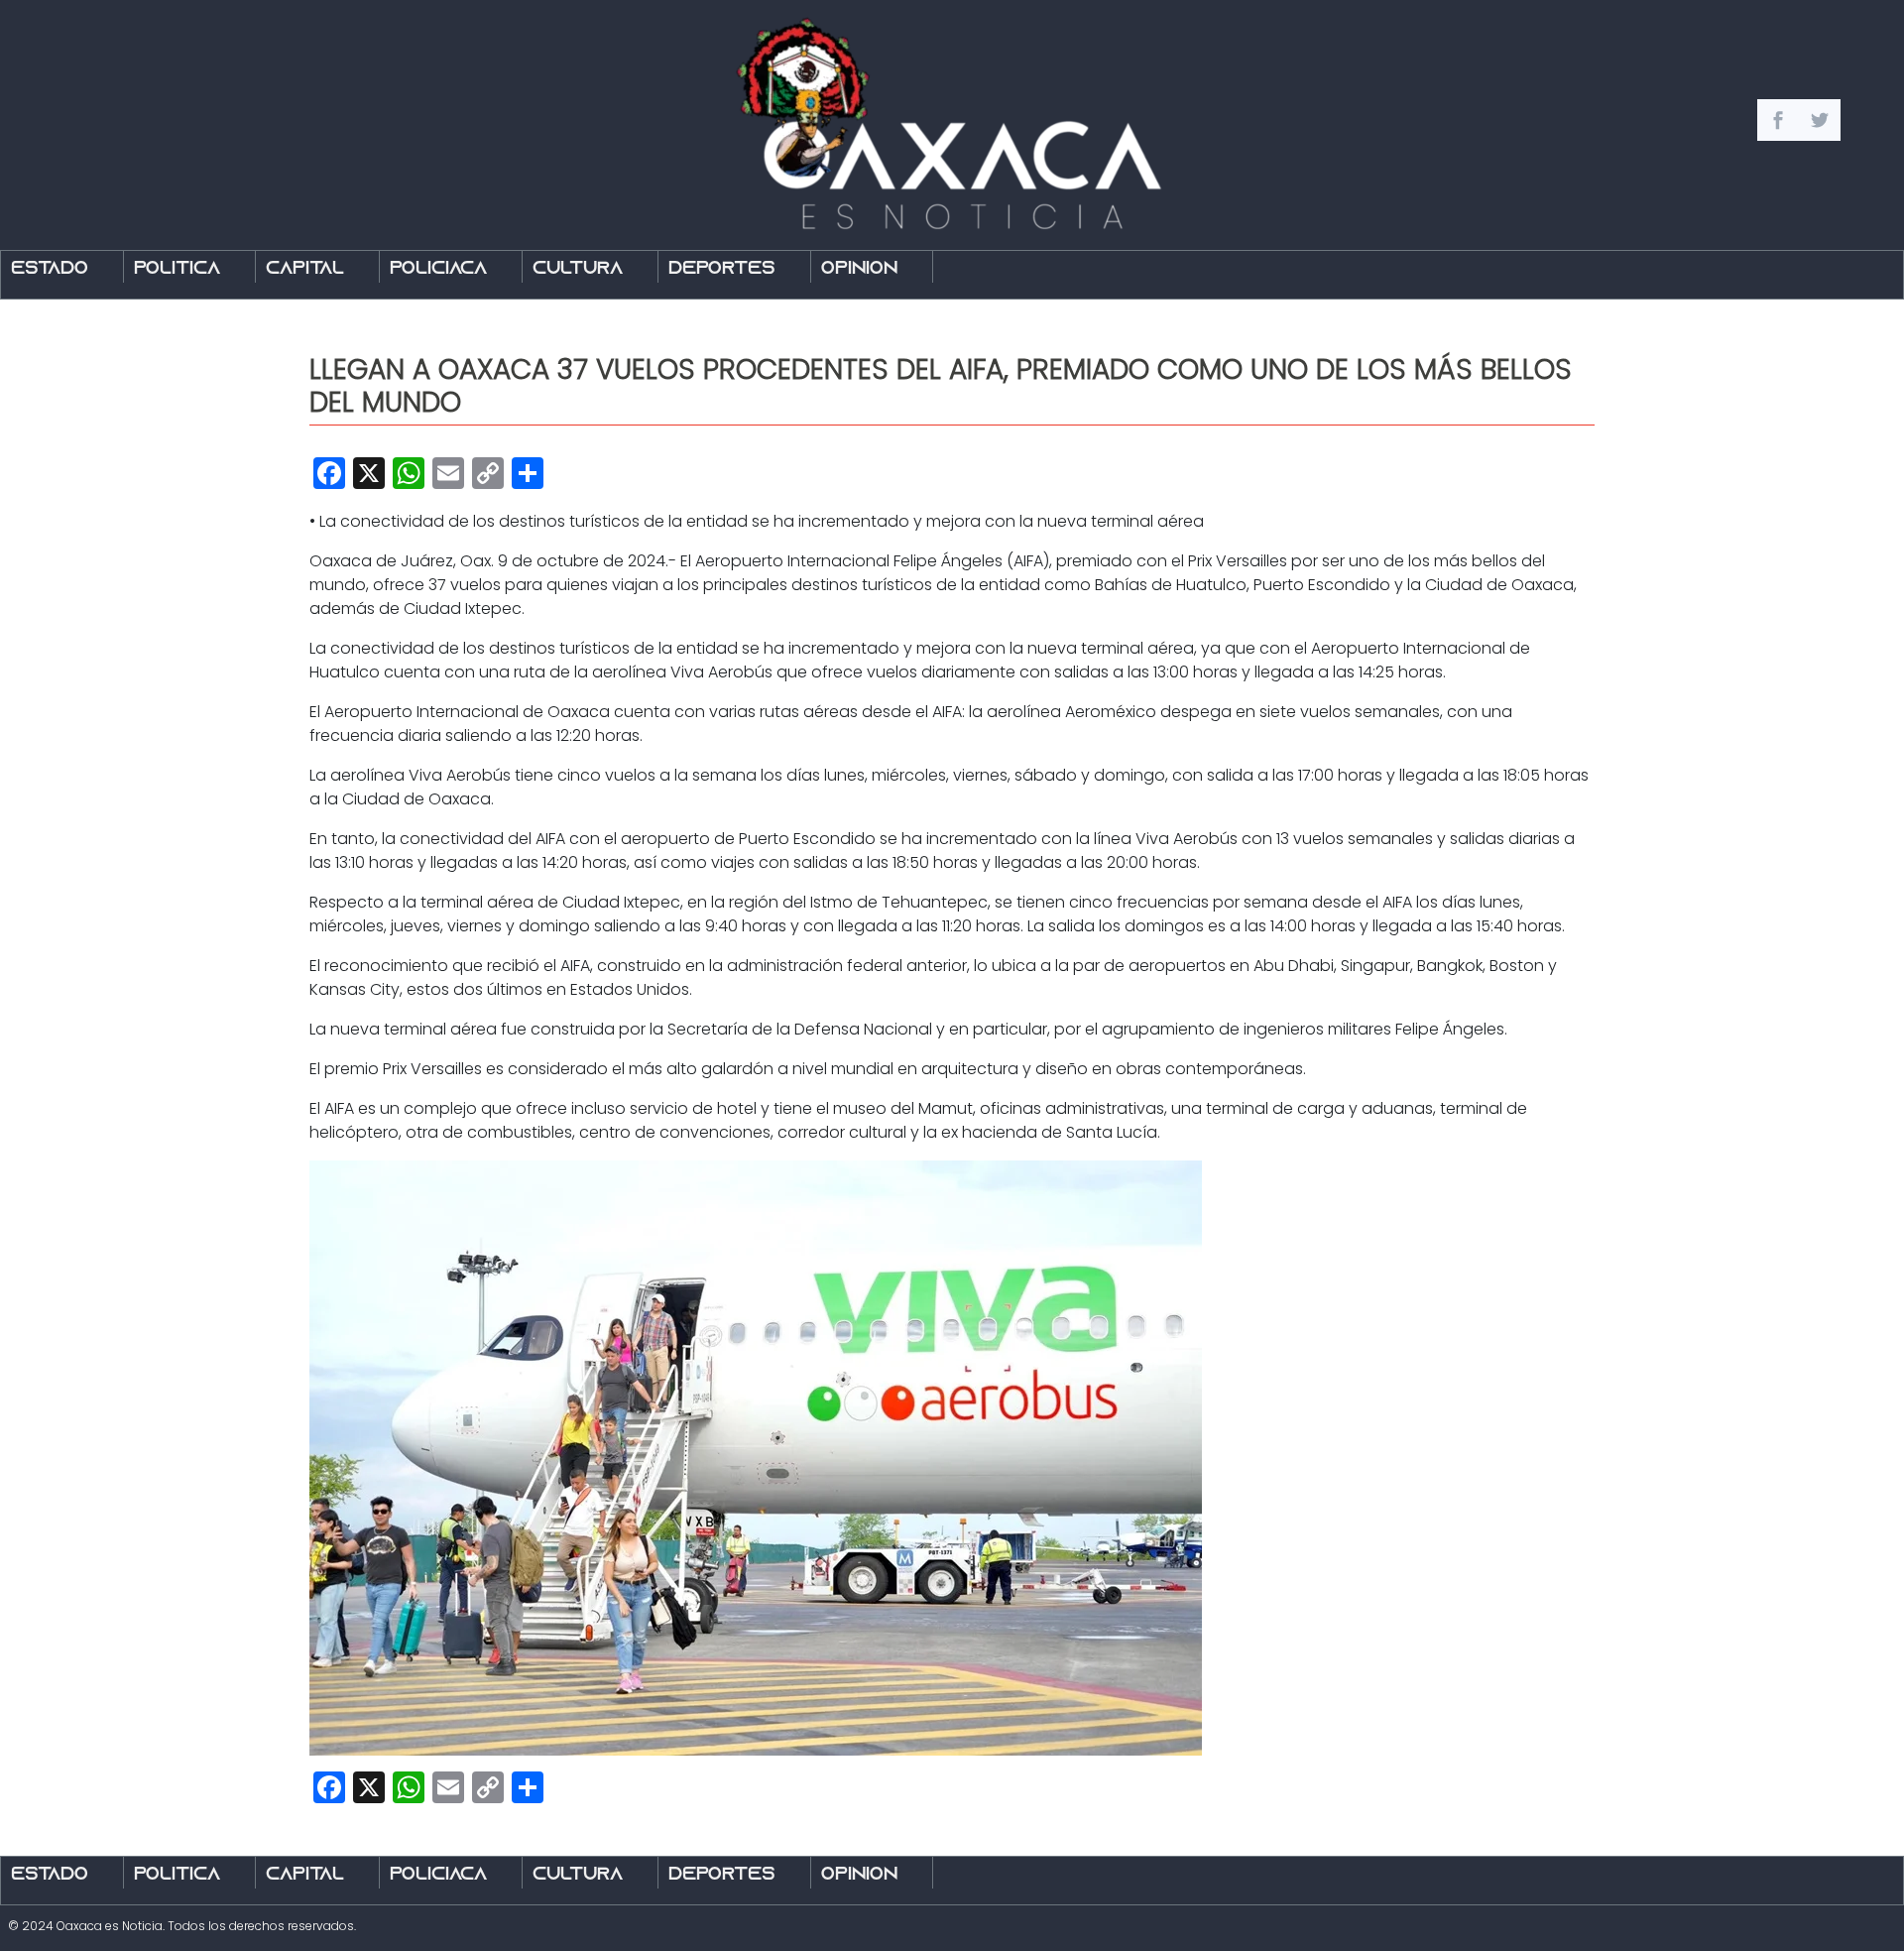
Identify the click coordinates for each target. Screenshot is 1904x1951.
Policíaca (438, 269)
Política (177, 269)
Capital (305, 269)
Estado (50, 269)
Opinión (859, 269)
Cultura (578, 269)
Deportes (722, 269)
